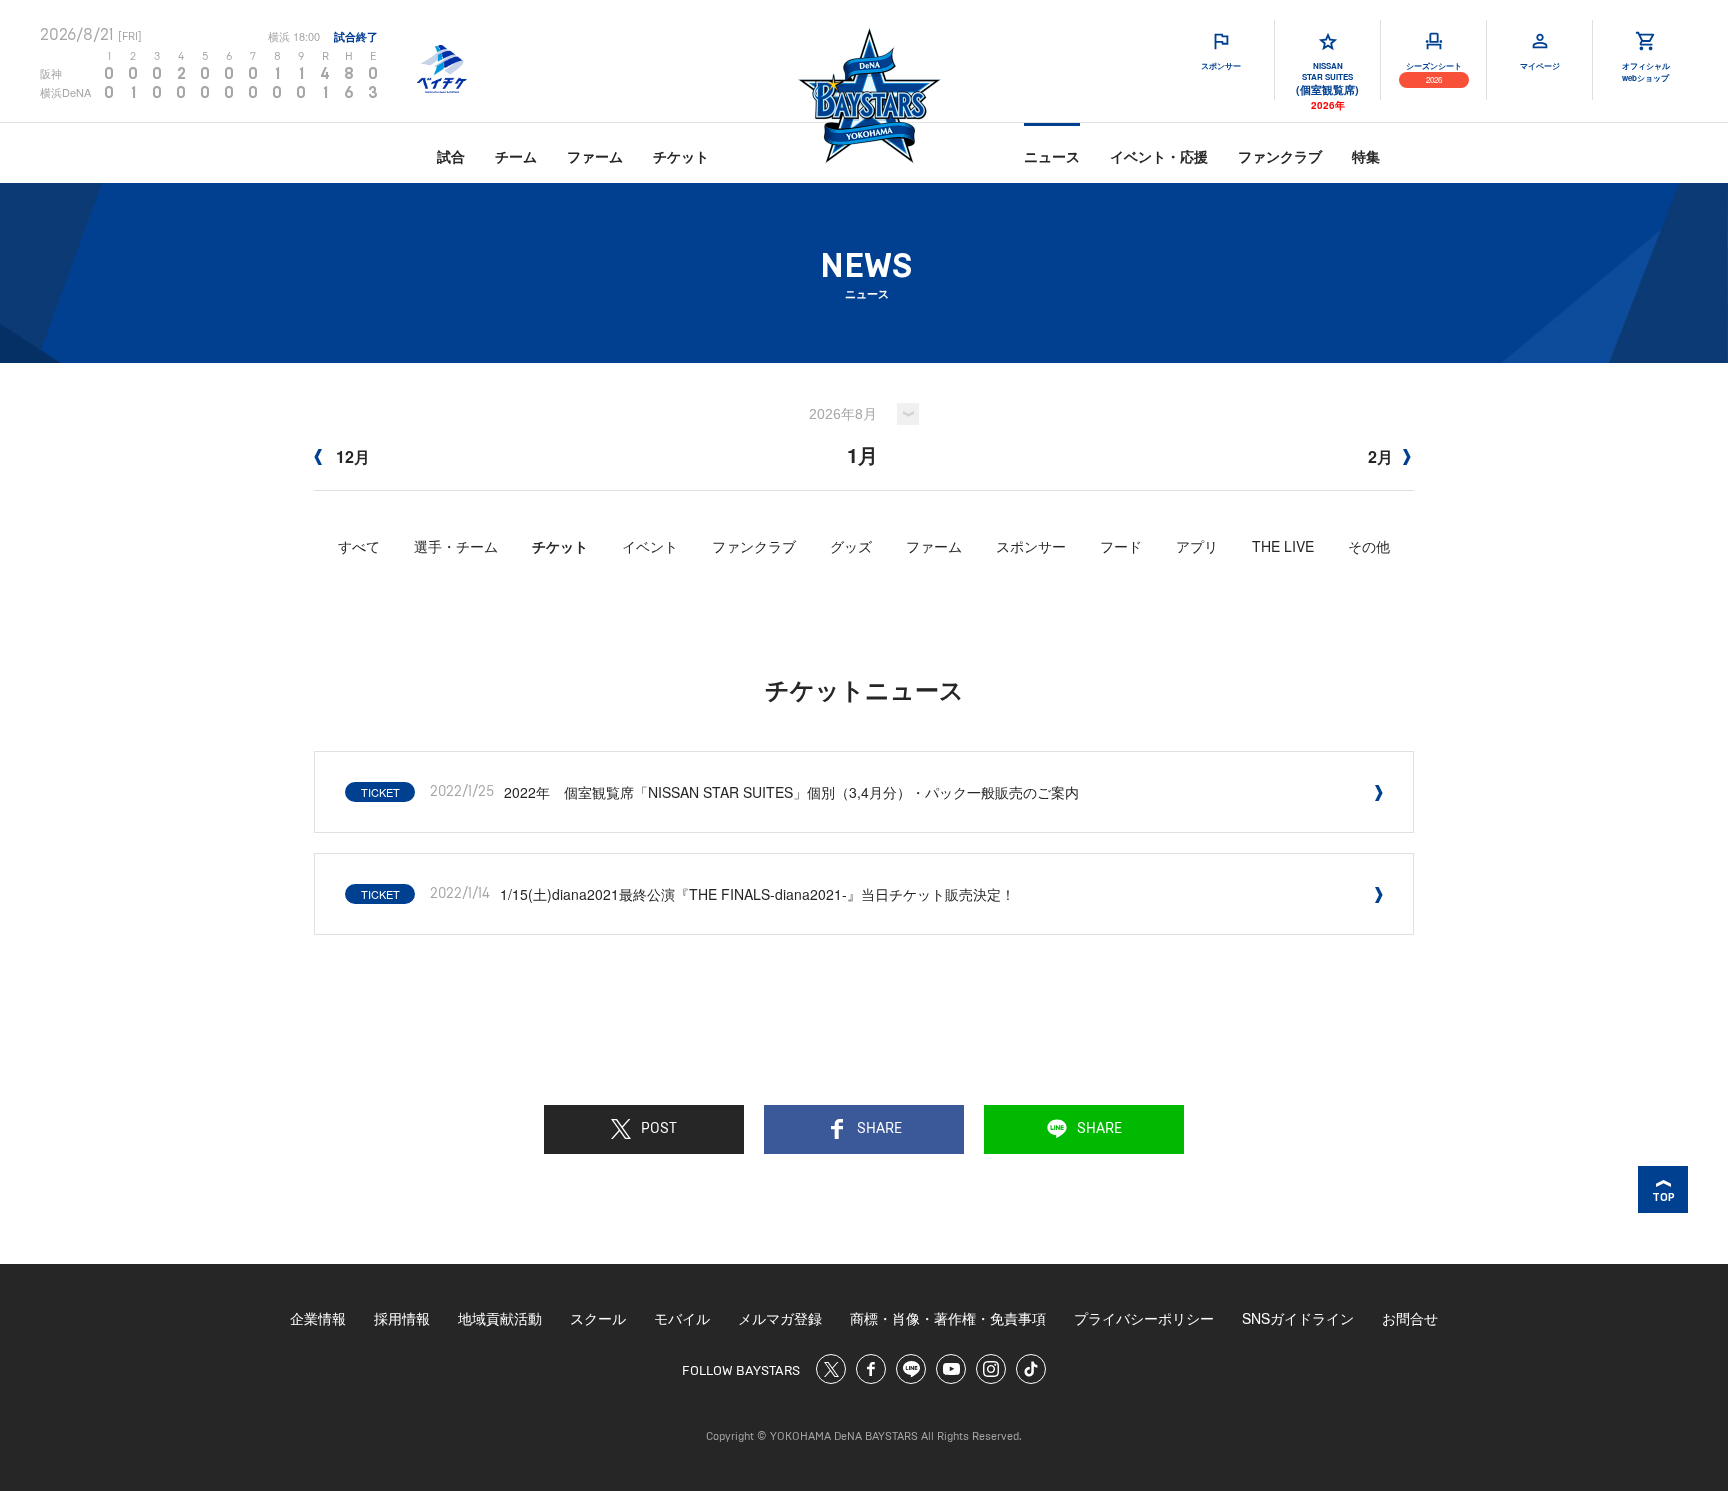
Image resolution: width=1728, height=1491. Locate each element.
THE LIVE (1283, 546)
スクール (598, 1318)
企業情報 (318, 1318)
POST (659, 1129)
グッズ (851, 546)
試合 (451, 156)
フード (1121, 546)
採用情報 (402, 1318)
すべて (359, 546)
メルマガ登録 (780, 1318)
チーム (516, 156)
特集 (1366, 156)
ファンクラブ (1280, 156)
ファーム (595, 156)
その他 (1369, 546)
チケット (681, 156)
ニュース (1052, 156)
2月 (1380, 456)
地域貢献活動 (500, 1318)
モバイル (682, 1318)
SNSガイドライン (1298, 1318)
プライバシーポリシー (1144, 1318)
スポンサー (1031, 546)
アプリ (1197, 546)
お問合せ (1410, 1318)
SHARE (879, 1129)
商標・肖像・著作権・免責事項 (948, 1318)
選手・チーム (456, 546)
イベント (650, 546)
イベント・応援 (1159, 156)
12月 (351, 456)
